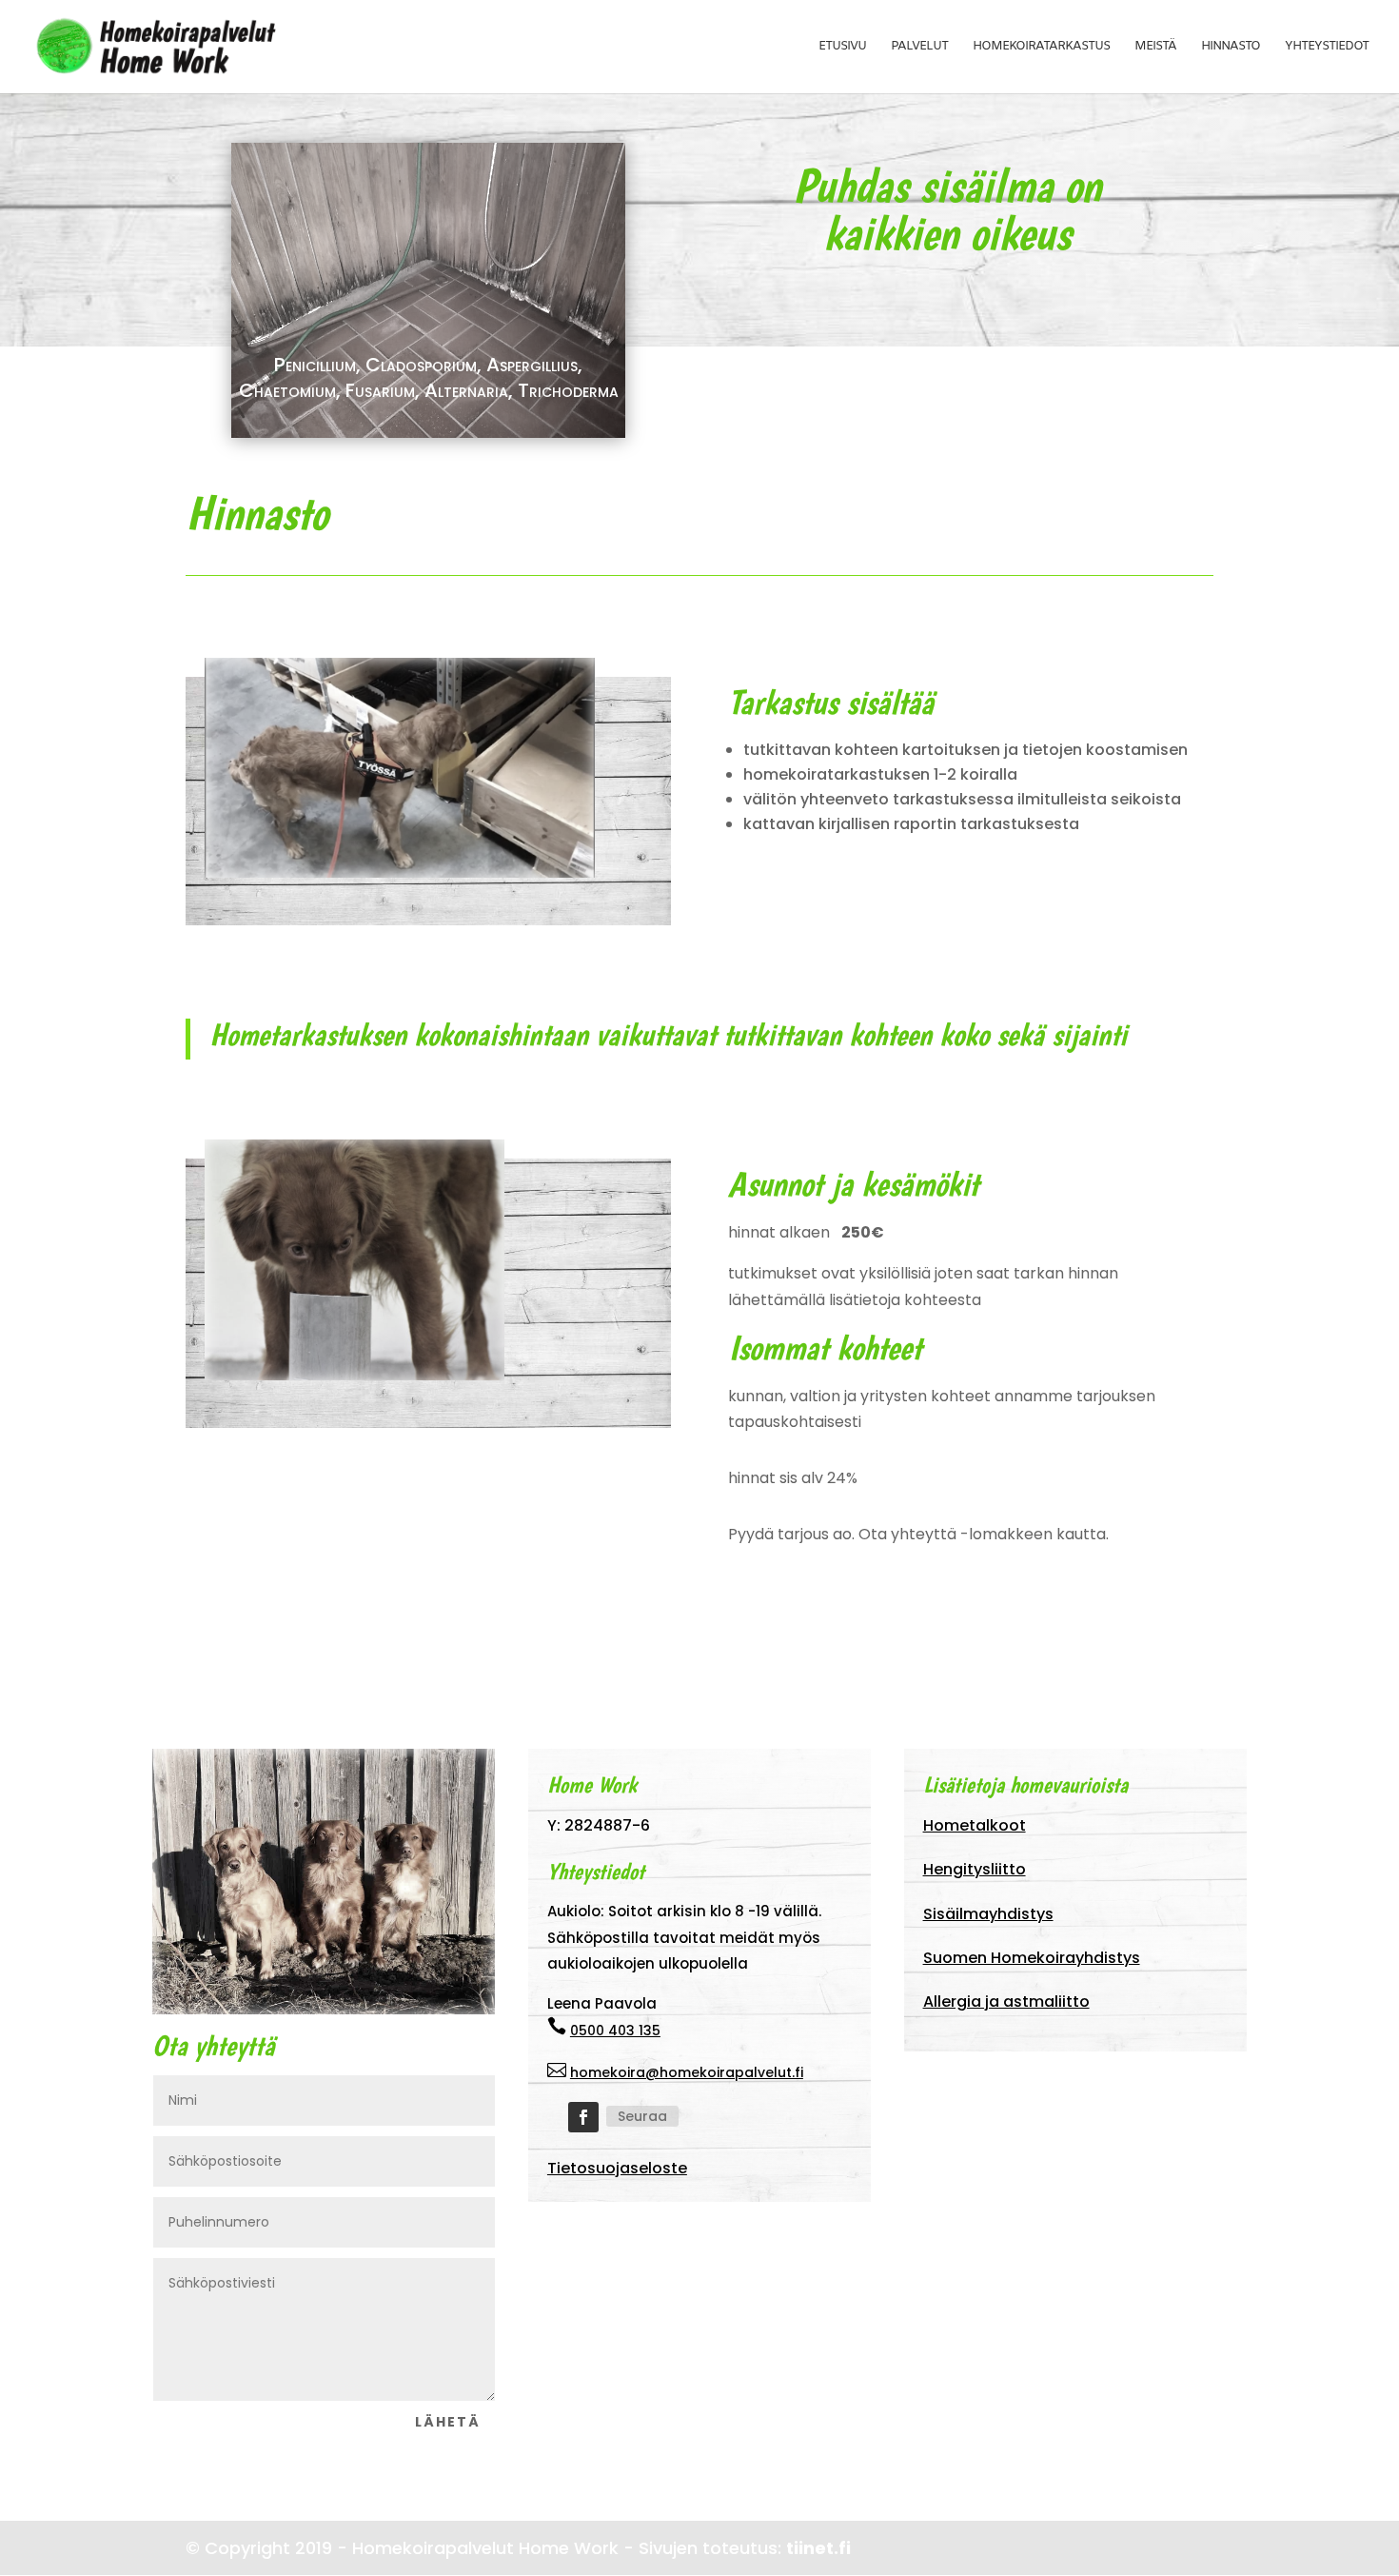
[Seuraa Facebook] (583, 2117)
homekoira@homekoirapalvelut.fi (687, 2072)
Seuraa (642, 2116)
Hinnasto (1231, 47)
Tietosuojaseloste (617, 2168)
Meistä (1155, 47)
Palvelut (919, 47)
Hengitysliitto (975, 1869)
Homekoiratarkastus (1041, 47)
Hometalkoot (975, 1825)
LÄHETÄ (448, 2422)
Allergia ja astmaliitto (1006, 2001)
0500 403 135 (615, 2031)
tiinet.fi (818, 2548)
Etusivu (842, 47)
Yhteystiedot (1327, 47)
